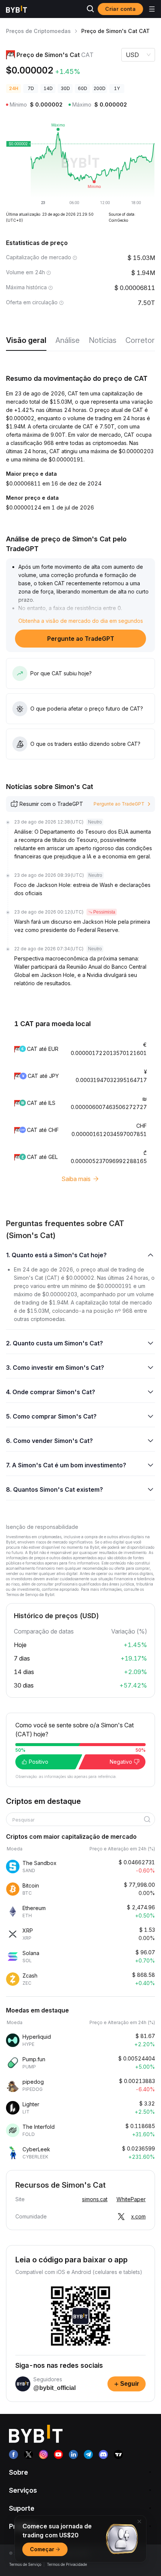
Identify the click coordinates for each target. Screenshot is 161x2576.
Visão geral (26, 340)
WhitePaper (131, 2199)
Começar (42, 2549)
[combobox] (78, 1820)
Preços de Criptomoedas (38, 31)
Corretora (142, 340)
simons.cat (95, 2199)
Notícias (103, 340)
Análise (68, 340)
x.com (138, 2216)
